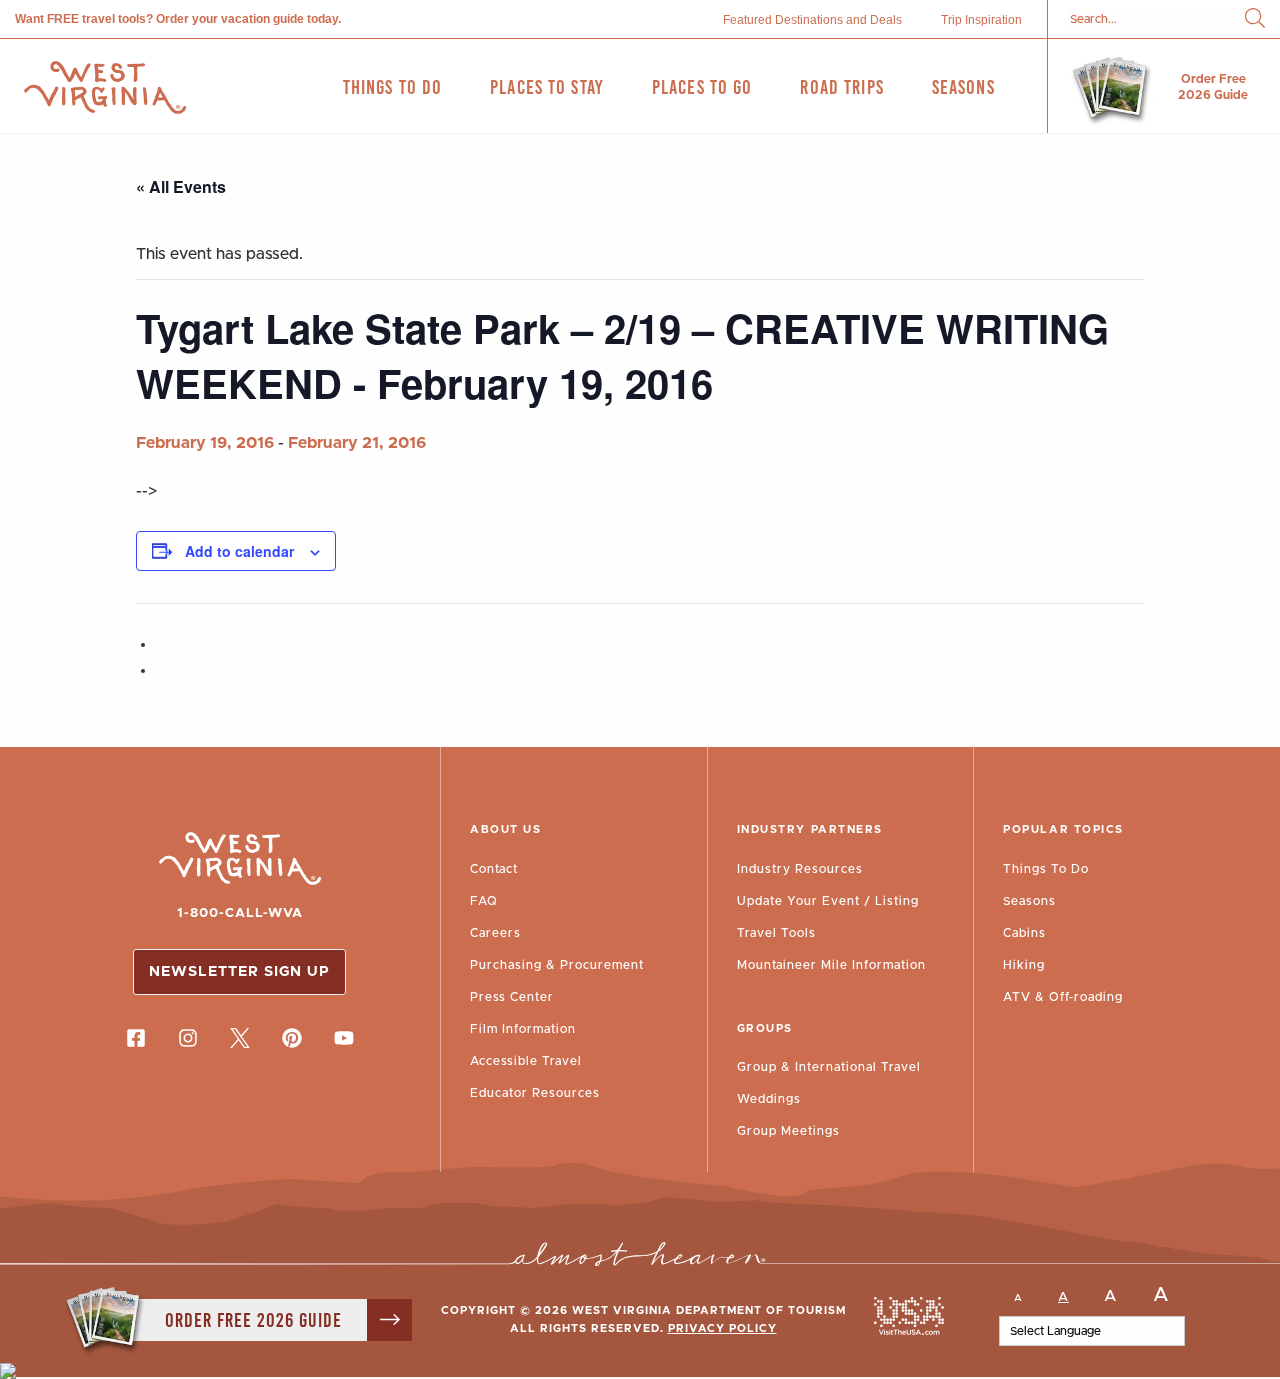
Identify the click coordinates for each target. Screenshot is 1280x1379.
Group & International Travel (829, 1067)
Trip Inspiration (981, 20)
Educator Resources (535, 1093)
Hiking (1024, 965)
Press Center (512, 997)
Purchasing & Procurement (557, 965)
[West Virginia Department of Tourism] (105, 87)
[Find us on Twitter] (240, 1038)
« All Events (181, 186)
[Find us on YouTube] (344, 1038)
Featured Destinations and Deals (812, 20)
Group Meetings (788, 1131)
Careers (495, 933)
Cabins (1024, 933)
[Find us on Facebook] (136, 1038)
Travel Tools (776, 933)
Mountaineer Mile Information (831, 965)
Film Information (523, 1029)
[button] (1255, 19)
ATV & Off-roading (1063, 997)
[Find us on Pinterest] (292, 1038)
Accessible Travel (526, 1061)
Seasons (1029, 901)
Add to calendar (239, 551)
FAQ (484, 901)
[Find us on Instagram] (188, 1038)
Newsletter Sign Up (239, 972)
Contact (494, 869)
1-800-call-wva (240, 913)
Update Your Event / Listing (828, 901)
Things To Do (1046, 869)
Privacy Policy (722, 1328)
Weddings (769, 1099)
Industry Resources (800, 869)
